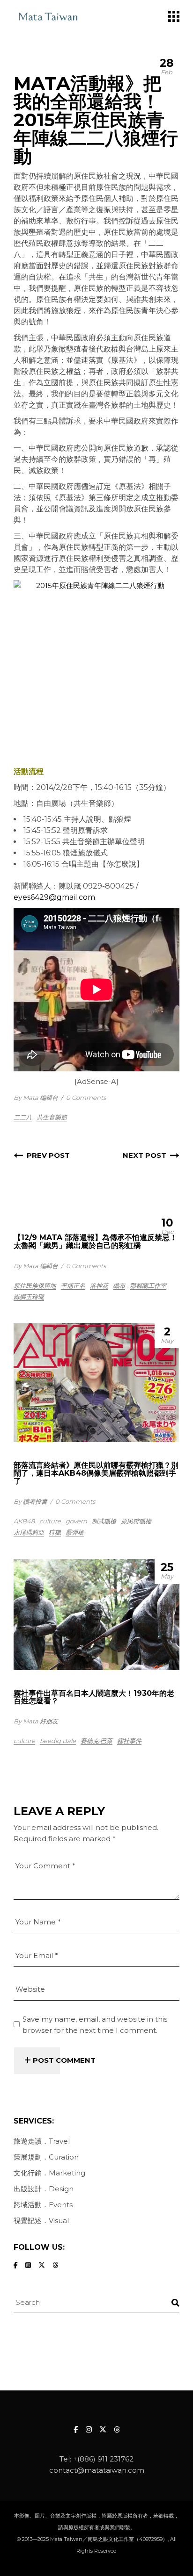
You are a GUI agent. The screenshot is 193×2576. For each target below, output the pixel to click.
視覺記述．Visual (41, 2221)
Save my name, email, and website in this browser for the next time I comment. (95, 2025)
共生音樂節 (52, 1117)
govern (76, 1521)
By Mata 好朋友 (36, 1721)
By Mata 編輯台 (36, 1098)
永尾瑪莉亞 (29, 1532)
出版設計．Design (44, 2189)
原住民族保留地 (35, 1285)
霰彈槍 (75, 1532)
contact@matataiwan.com (97, 2470)
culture (50, 1521)
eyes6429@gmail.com (54, 897)
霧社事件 (129, 1741)
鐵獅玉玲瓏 (29, 1297)
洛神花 (99, 1285)
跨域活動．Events (43, 2205)
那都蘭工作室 (148, 1285)
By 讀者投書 (30, 1501)
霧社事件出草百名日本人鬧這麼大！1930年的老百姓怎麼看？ (94, 1697)
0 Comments (86, 1098)
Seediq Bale (58, 1741)
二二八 (23, 1117)
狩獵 (55, 1532)
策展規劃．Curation (46, 2157)
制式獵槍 (104, 1521)
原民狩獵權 (136, 1521)
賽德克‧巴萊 (96, 1741)
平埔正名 (73, 1285)
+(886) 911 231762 (103, 2459)
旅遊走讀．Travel (42, 2141)
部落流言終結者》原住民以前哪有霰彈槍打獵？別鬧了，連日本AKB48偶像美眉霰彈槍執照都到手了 (96, 1473)
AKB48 (24, 1521)
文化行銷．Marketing (49, 2173)
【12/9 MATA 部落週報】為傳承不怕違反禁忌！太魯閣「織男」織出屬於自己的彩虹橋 (95, 1241)
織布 (119, 1285)
